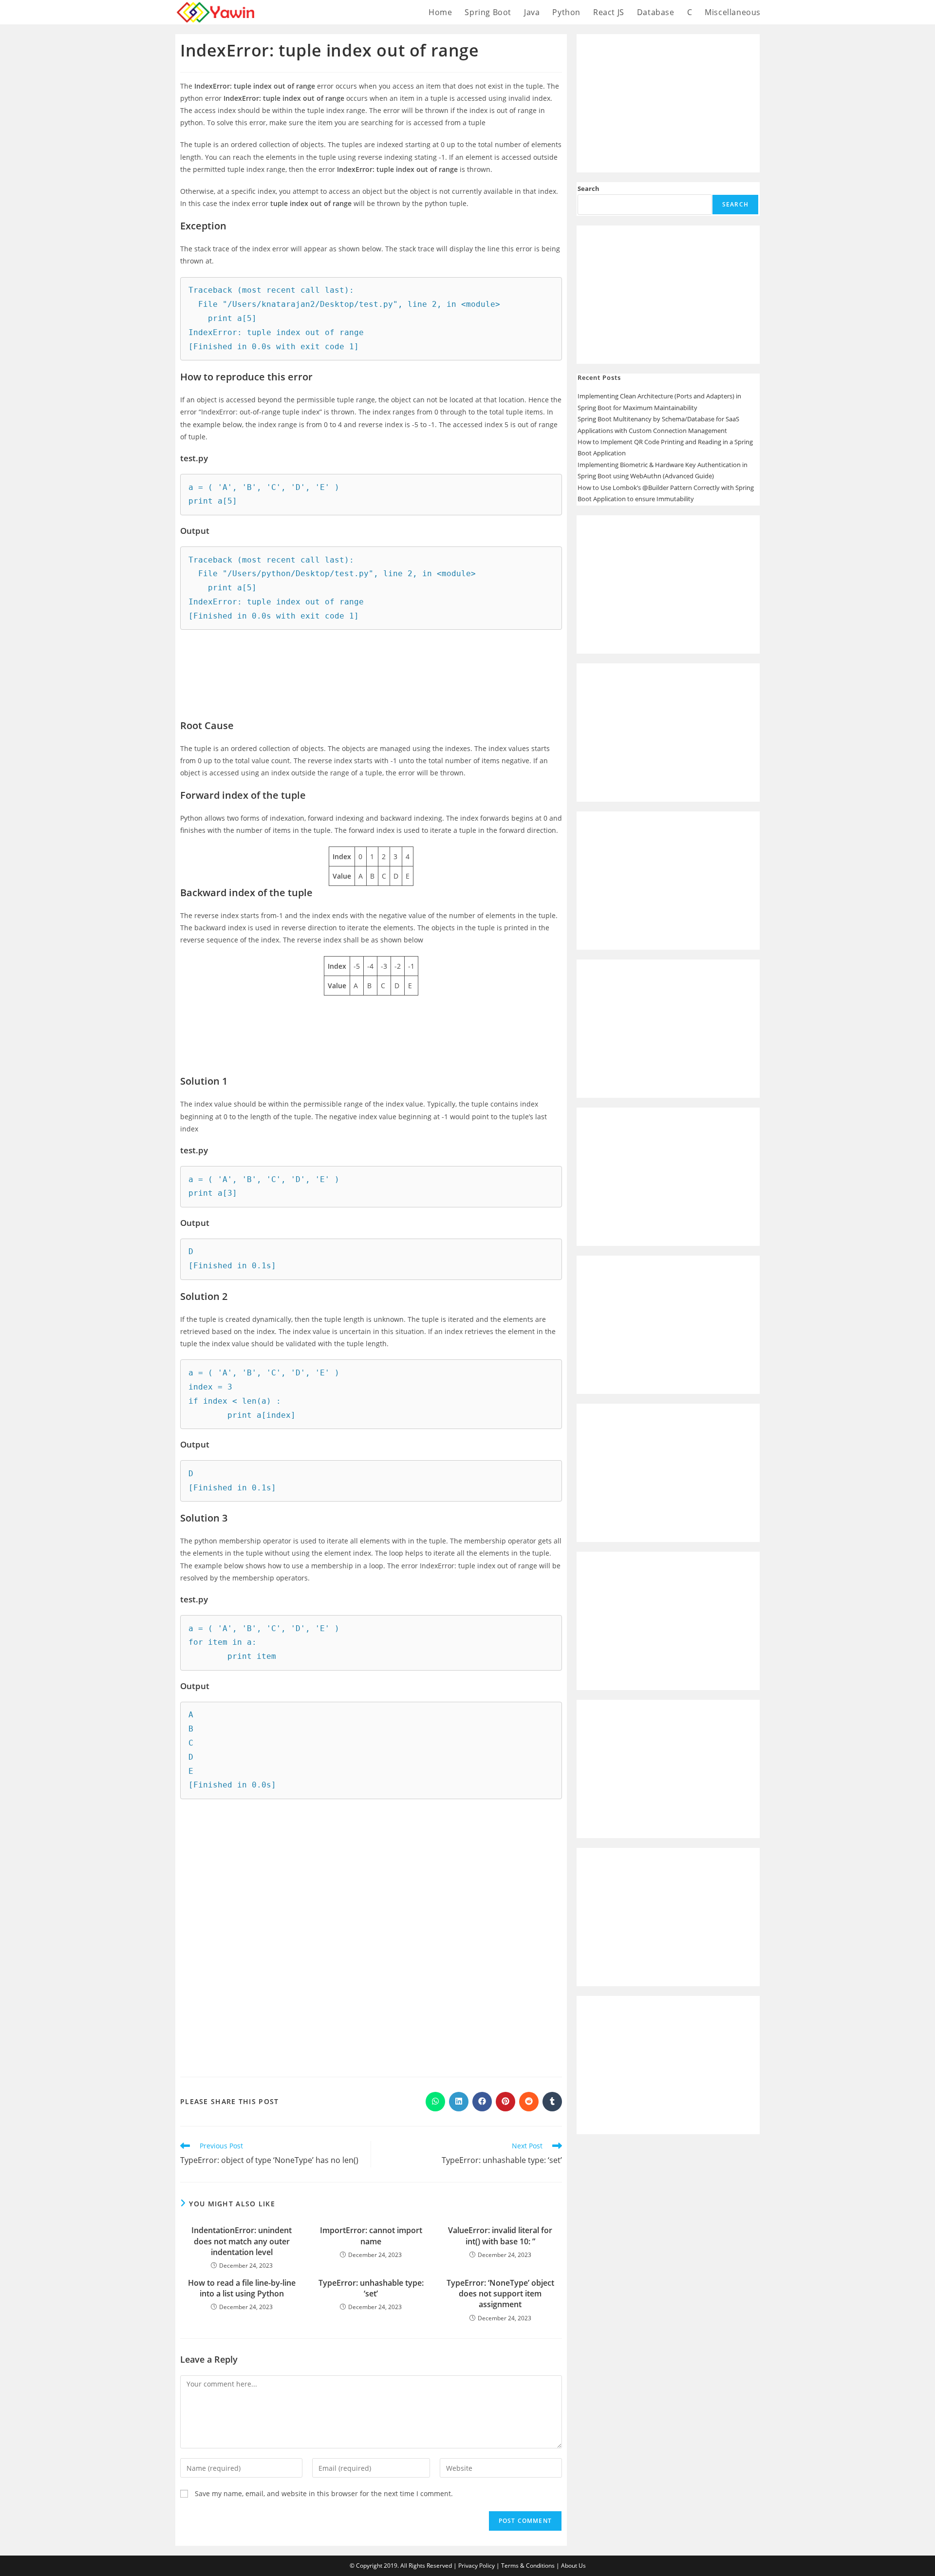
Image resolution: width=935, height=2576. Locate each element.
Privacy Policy (477, 2566)
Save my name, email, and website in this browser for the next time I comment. (324, 2493)
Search (589, 188)
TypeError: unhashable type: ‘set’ (371, 2288)
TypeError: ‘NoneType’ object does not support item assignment (500, 2294)
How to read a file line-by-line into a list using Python (242, 2288)
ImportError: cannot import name (371, 2236)
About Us (573, 2566)
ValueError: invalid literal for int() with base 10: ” (500, 2236)
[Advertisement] (371, 667)
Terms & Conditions (528, 2566)
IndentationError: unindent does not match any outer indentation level (242, 2241)
